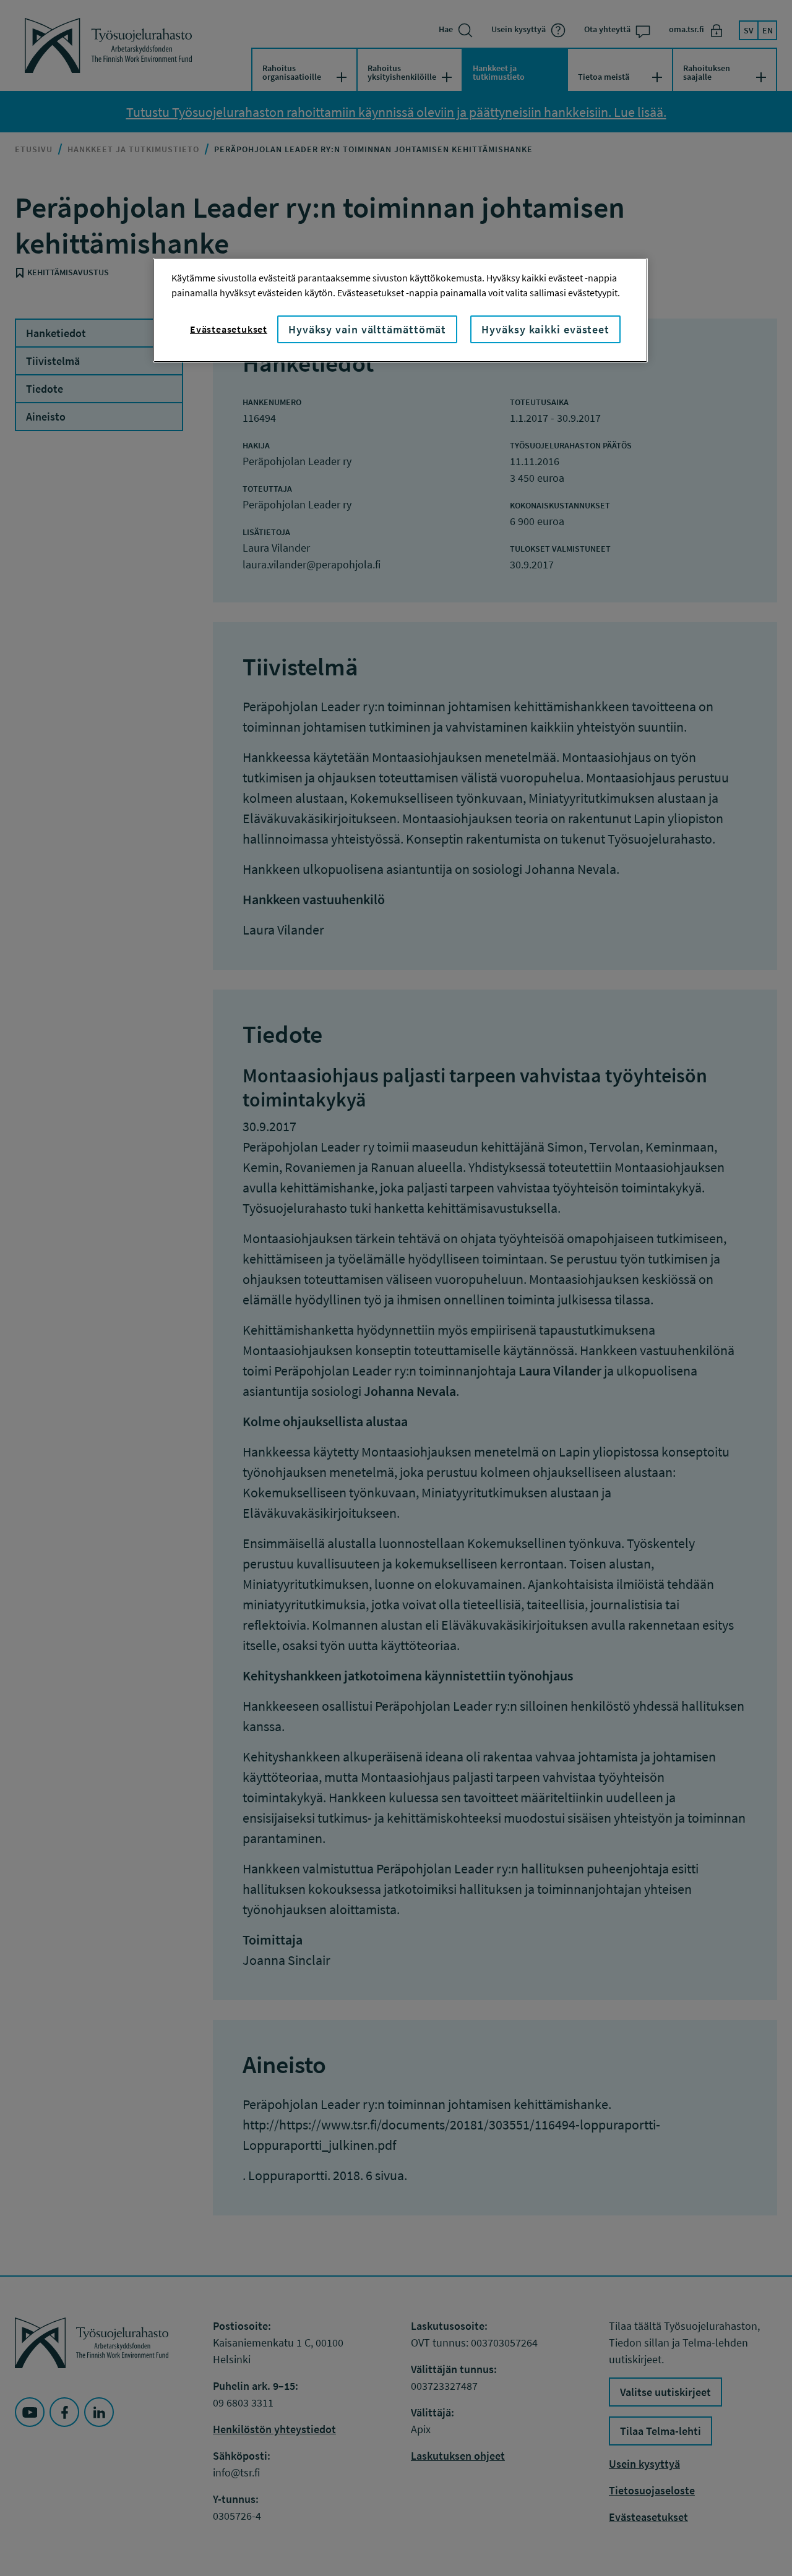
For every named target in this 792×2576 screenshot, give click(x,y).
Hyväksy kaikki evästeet (545, 329)
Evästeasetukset (229, 329)
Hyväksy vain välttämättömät (367, 329)
